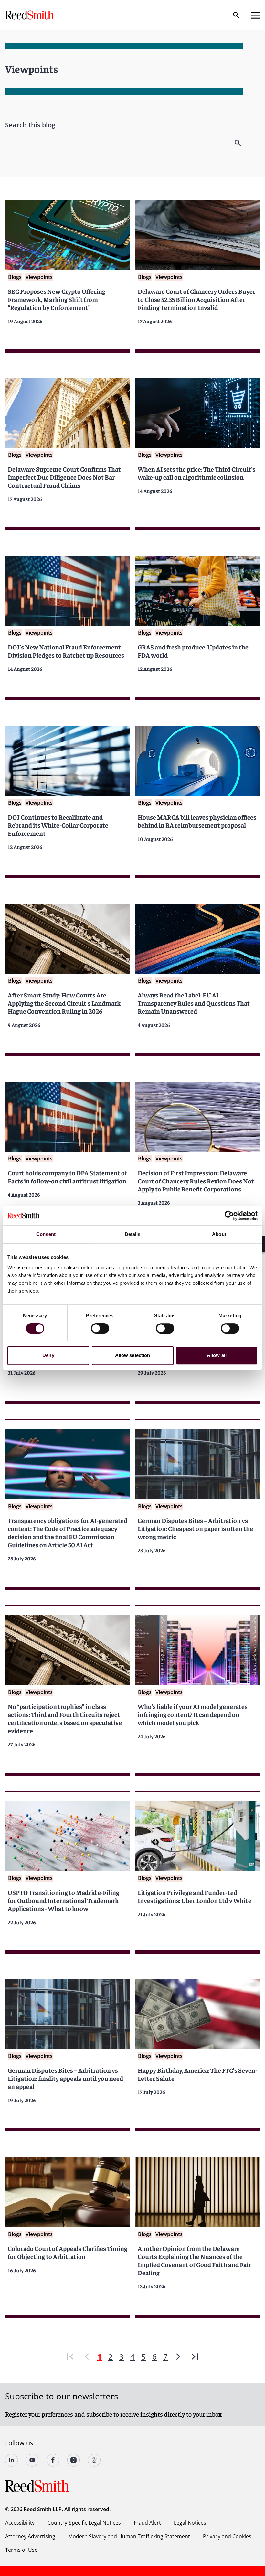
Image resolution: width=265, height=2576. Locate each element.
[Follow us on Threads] (94, 2460)
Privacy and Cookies (227, 2536)
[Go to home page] (30, 15)
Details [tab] (133, 1234)
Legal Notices (190, 2523)
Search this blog (30, 125)
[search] (238, 143)
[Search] (236, 15)
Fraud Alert (147, 2523)
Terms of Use (21, 2550)
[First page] (70, 2357)
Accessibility (20, 2523)
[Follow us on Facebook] (53, 2460)
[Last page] (195, 2357)
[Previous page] (87, 2357)
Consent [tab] (46, 1234)
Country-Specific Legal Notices (84, 2523)
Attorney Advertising (30, 2536)
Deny (48, 1355)
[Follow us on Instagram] (74, 2460)
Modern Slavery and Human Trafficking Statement (129, 2536)
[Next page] (178, 2357)
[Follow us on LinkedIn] (12, 2460)
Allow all (217, 1355)
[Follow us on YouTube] (32, 2460)
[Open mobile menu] (255, 15)
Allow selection (133, 1355)
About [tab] (219, 1234)
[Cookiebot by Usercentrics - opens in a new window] (229, 1216)
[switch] (100, 1328)
